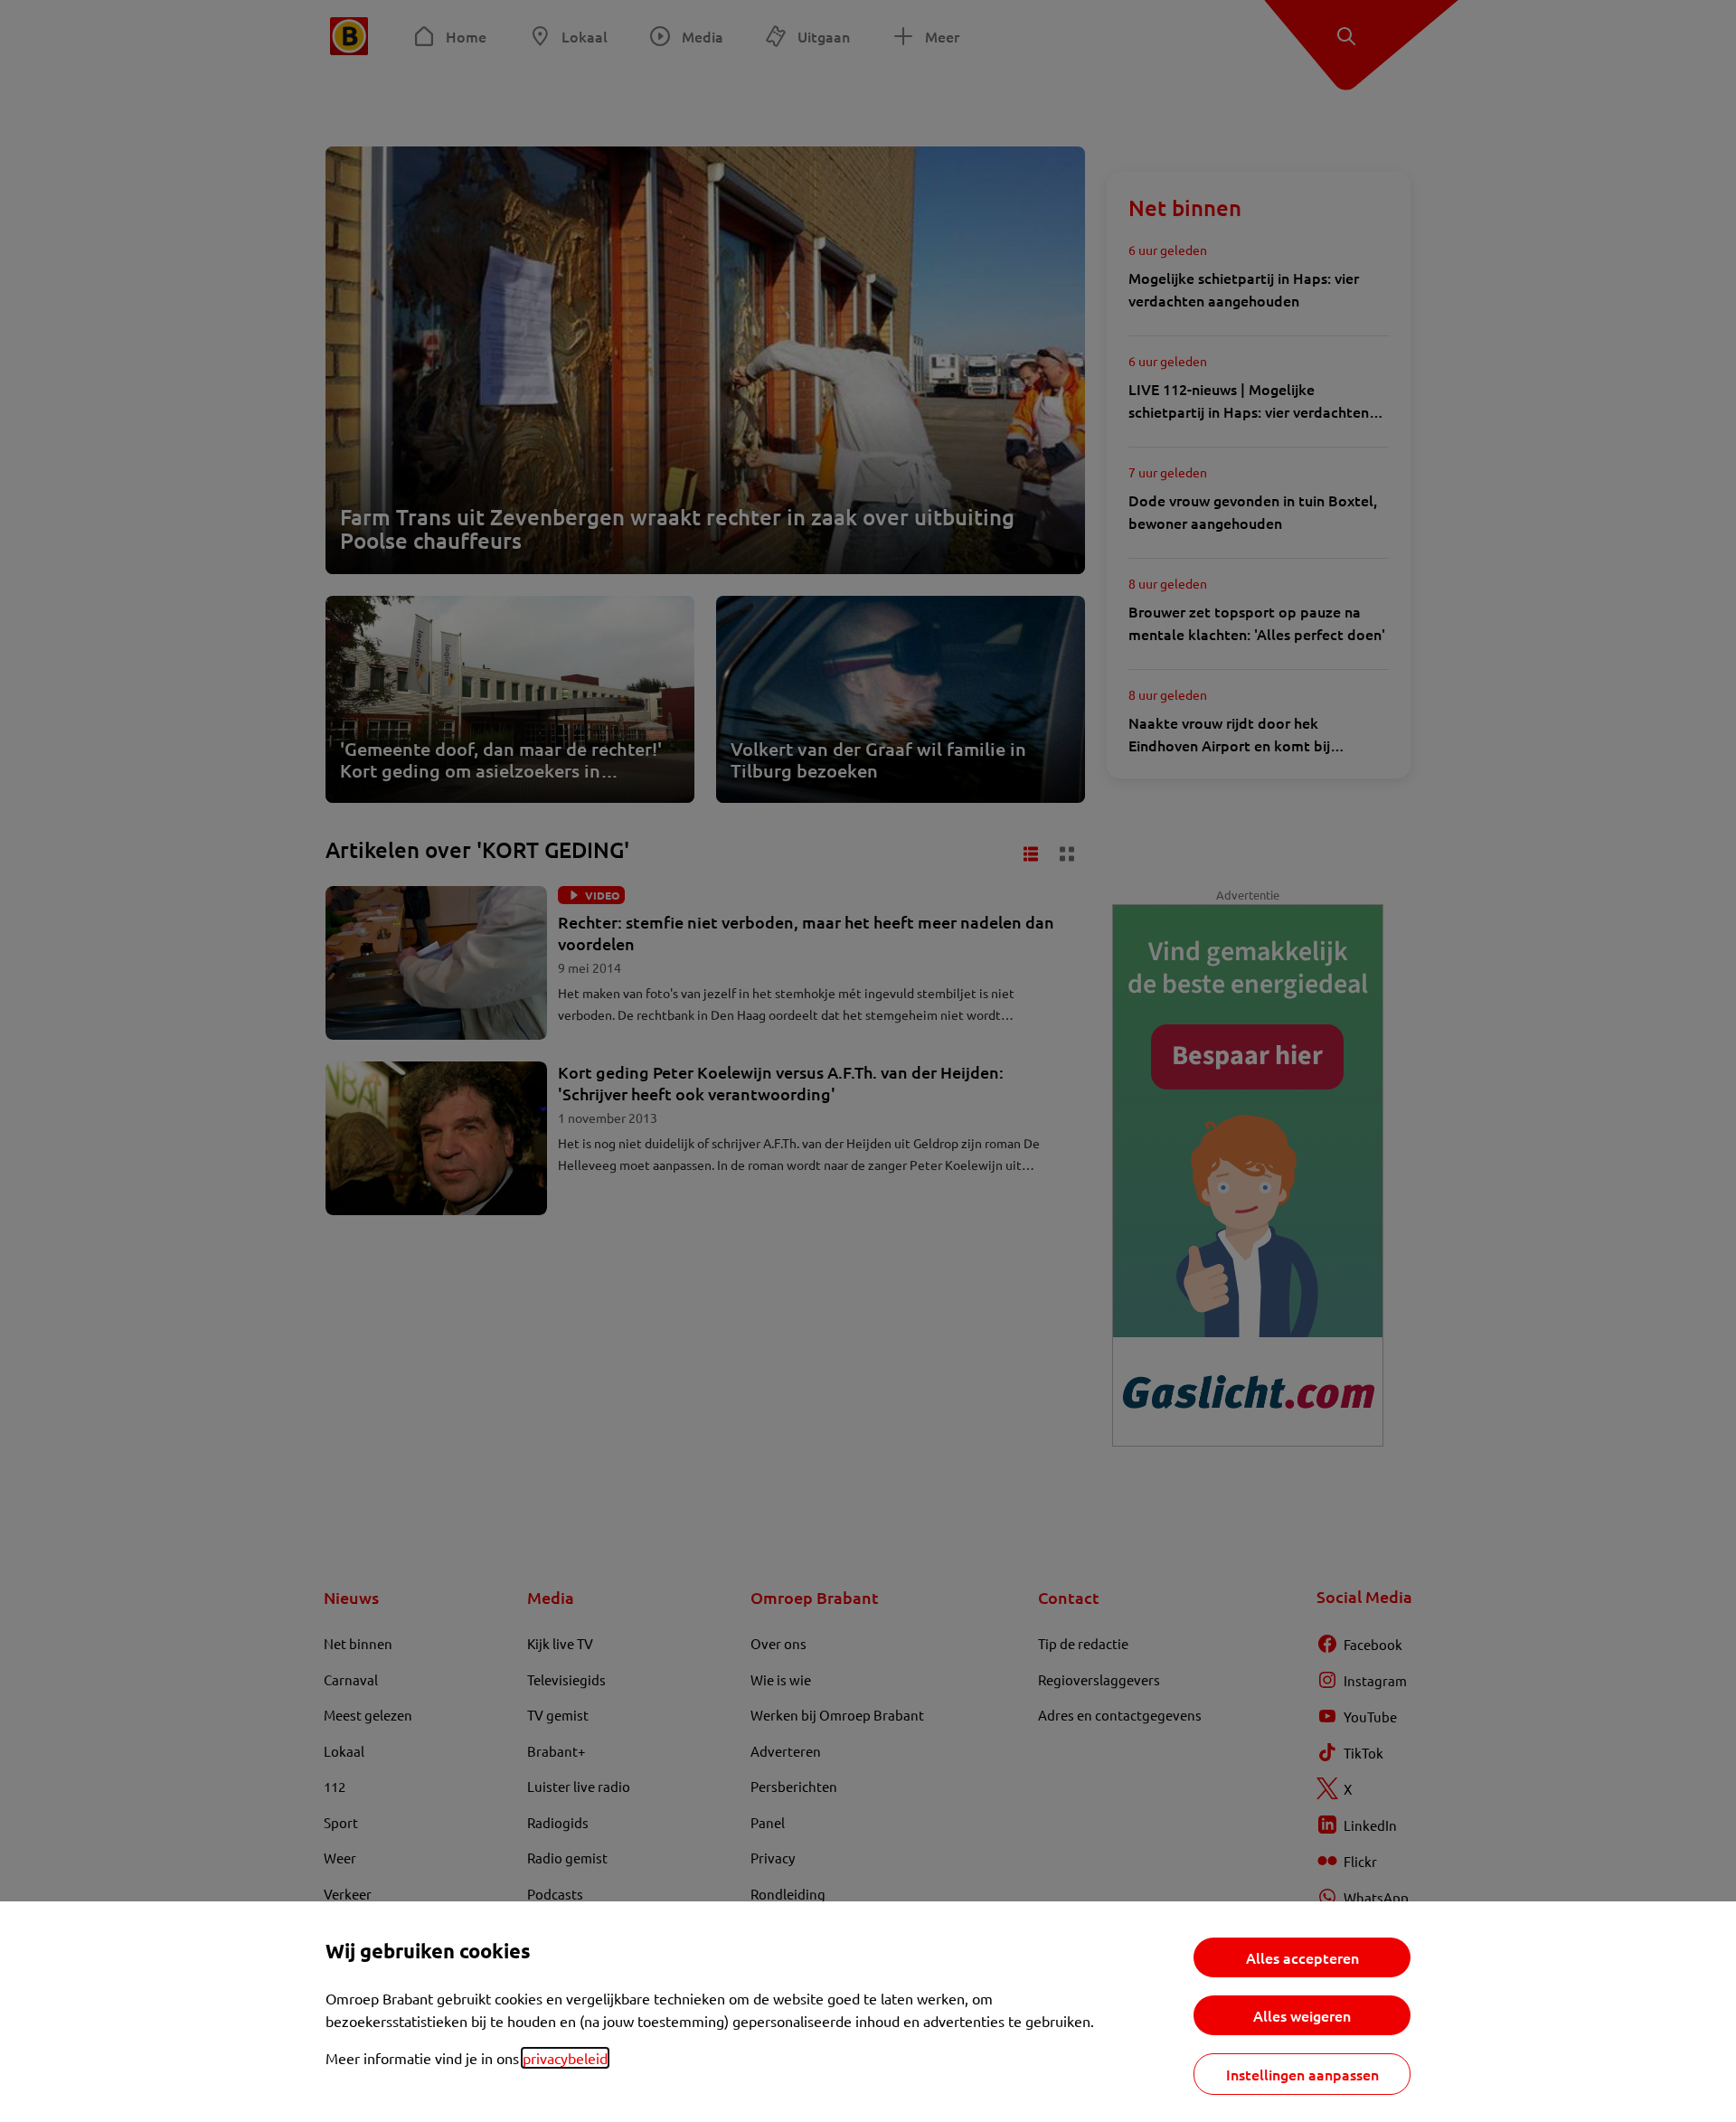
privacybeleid (565, 2058)
